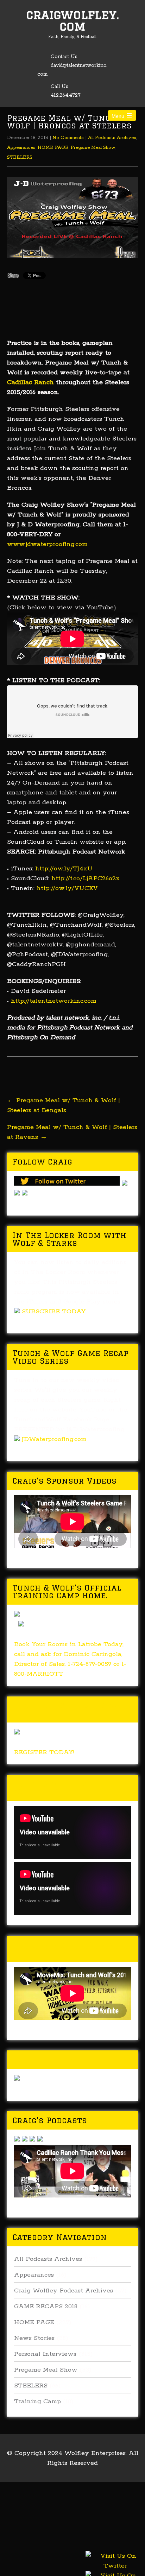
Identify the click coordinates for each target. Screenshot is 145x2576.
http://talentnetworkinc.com (54, 1001)
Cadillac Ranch (30, 382)
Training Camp (37, 2401)
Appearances (21, 148)
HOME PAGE (53, 148)
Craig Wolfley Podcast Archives (64, 2291)
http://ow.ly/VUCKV (67, 888)
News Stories (34, 2338)
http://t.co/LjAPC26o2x (86, 878)
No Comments (68, 138)
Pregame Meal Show (93, 148)
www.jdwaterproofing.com (47, 544)
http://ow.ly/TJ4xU (64, 869)
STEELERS (20, 157)
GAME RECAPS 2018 (46, 2307)
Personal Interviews (45, 2354)
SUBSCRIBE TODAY (54, 1312)
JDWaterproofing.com (54, 1439)
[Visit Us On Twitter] (115, 2570)
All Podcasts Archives (112, 138)
